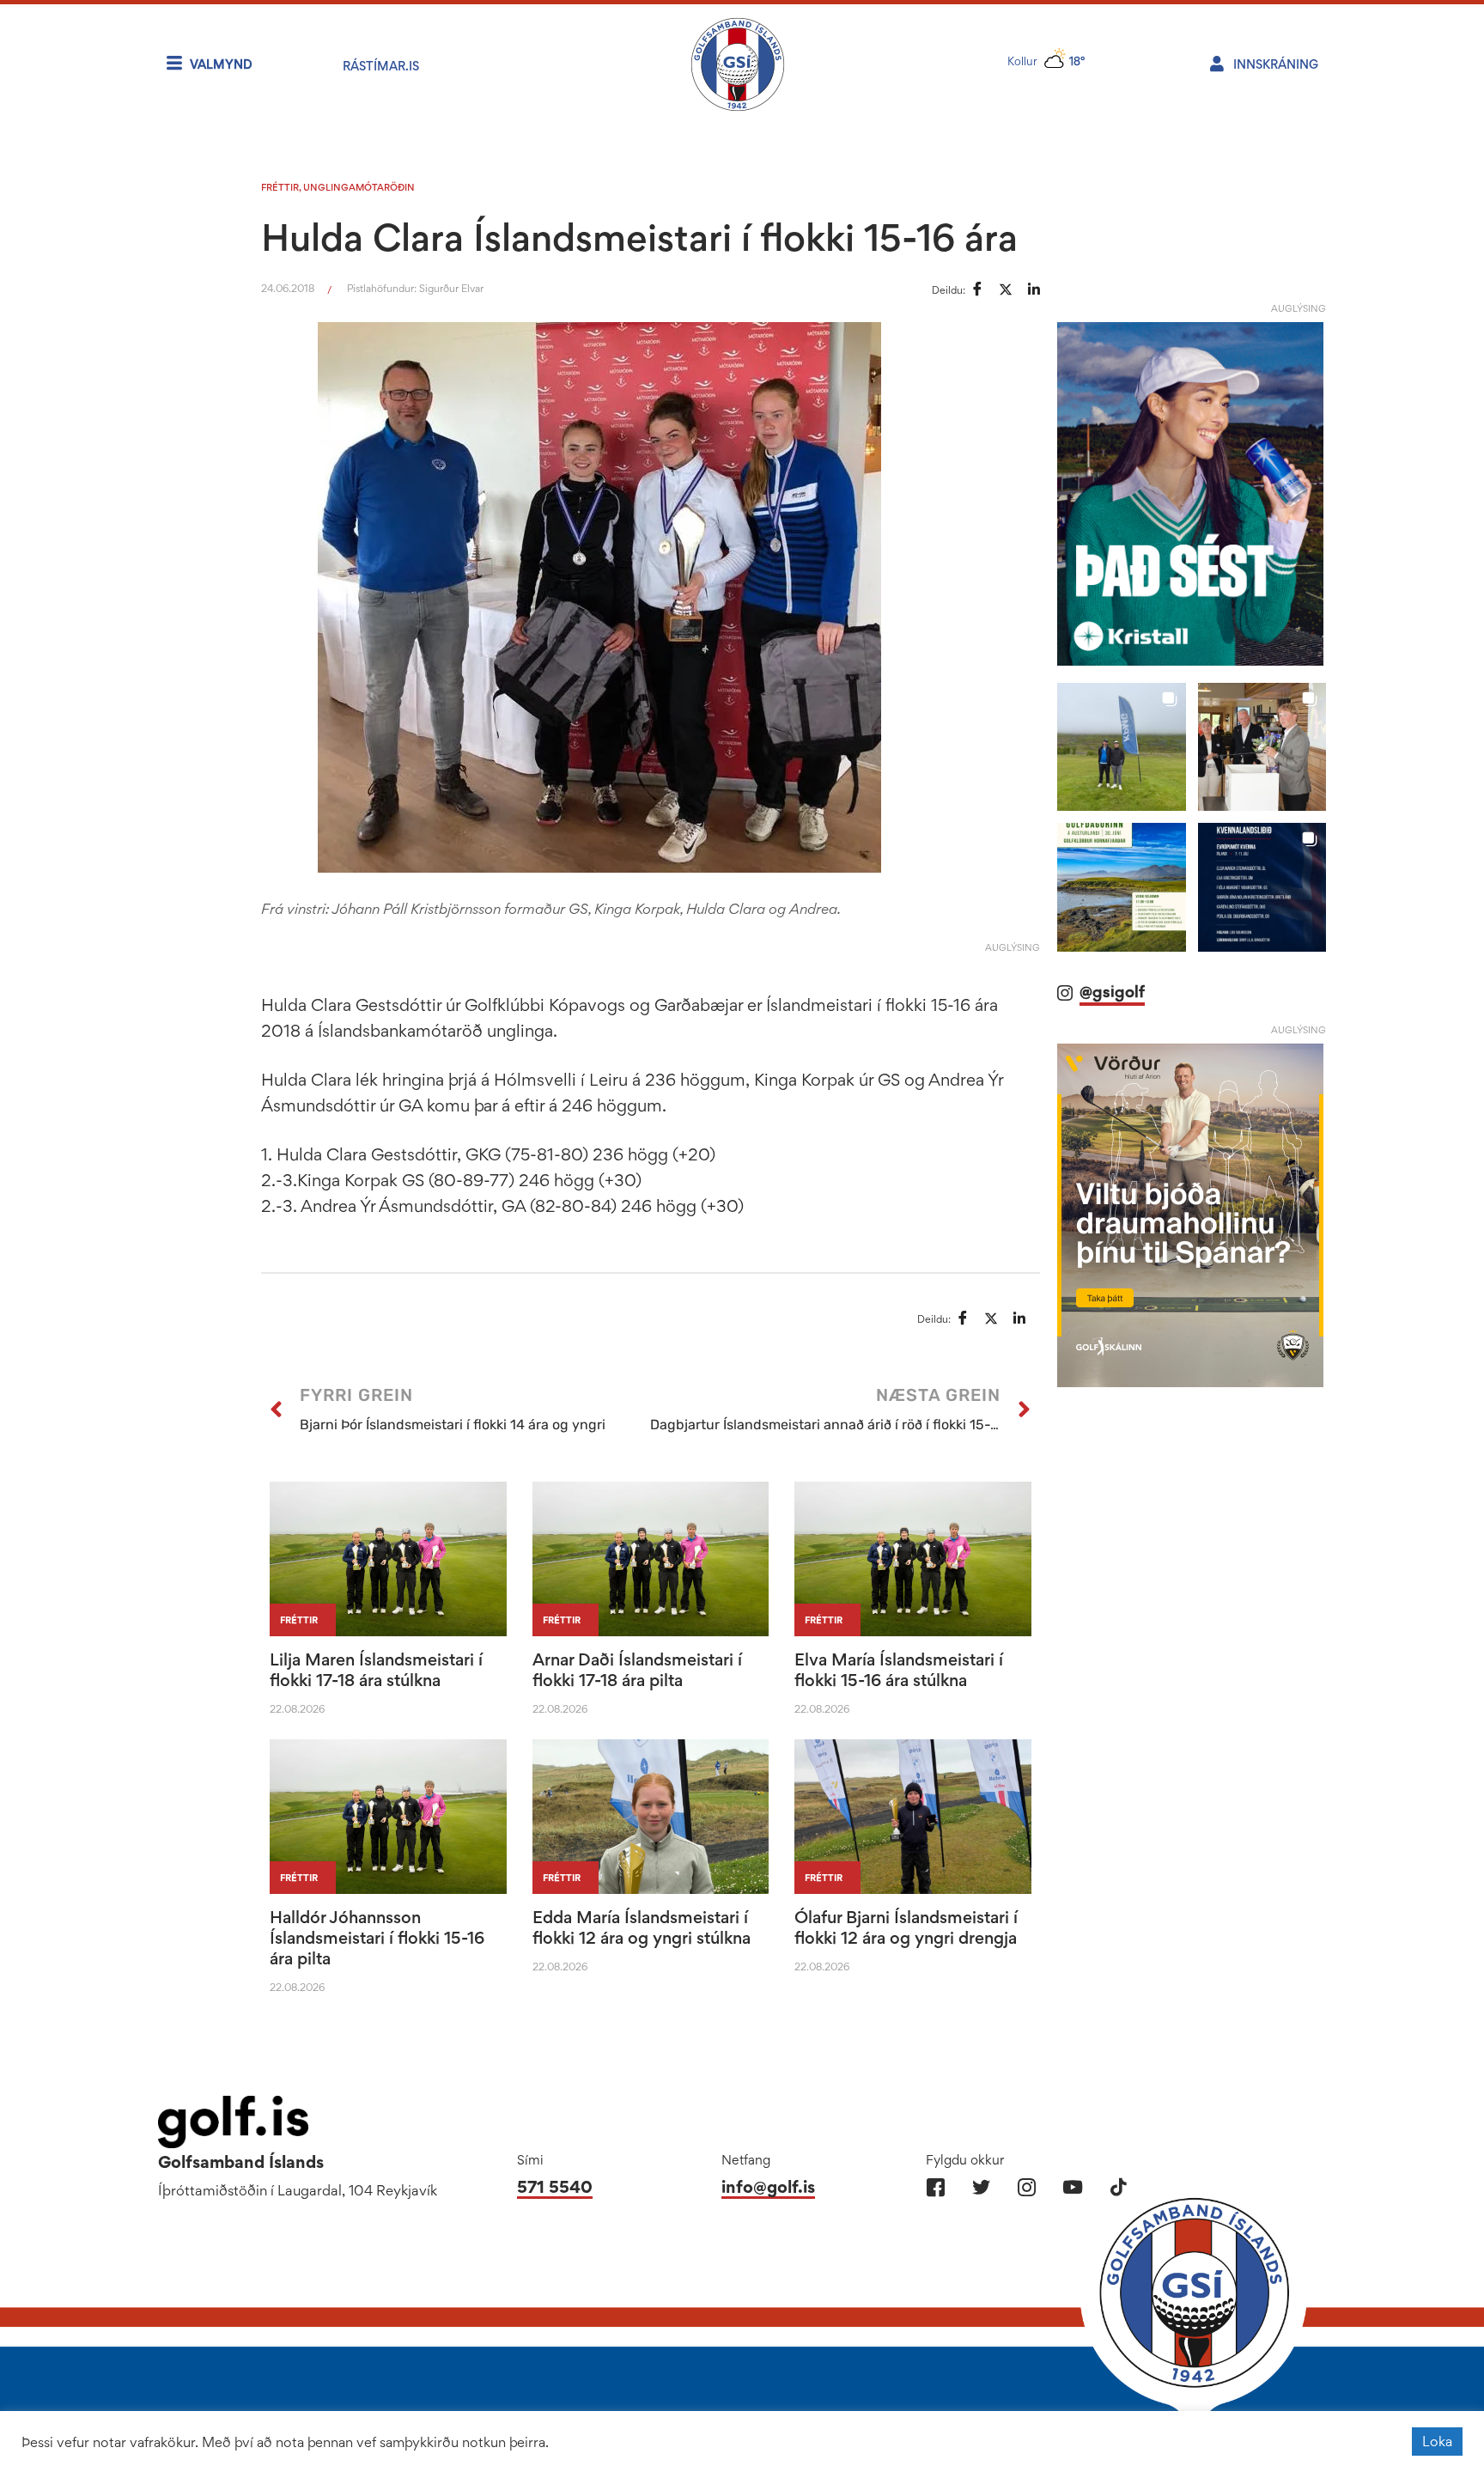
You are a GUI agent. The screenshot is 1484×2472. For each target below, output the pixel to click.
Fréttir (280, 187)
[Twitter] (981, 2187)
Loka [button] (1437, 2441)
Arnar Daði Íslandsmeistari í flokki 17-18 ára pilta (637, 1670)
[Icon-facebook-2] (936, 2187)
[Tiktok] (1118, 2187)
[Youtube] (1072, 2187)
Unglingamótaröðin (359, 187)
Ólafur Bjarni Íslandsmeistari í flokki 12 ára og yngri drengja (906, 1927)
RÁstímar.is (381, 66)
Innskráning (1276, 64)
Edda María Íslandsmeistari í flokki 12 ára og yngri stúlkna (642, 1927)
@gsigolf (1112, 992)
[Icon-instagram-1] (1027, 2187)
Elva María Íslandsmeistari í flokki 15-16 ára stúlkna (899, 1670)
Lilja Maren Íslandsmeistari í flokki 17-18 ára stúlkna (376, 1670)
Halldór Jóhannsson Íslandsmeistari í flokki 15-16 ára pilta (377, 1938)
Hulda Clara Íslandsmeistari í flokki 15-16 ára (639, 237)
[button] (1121, 747)
